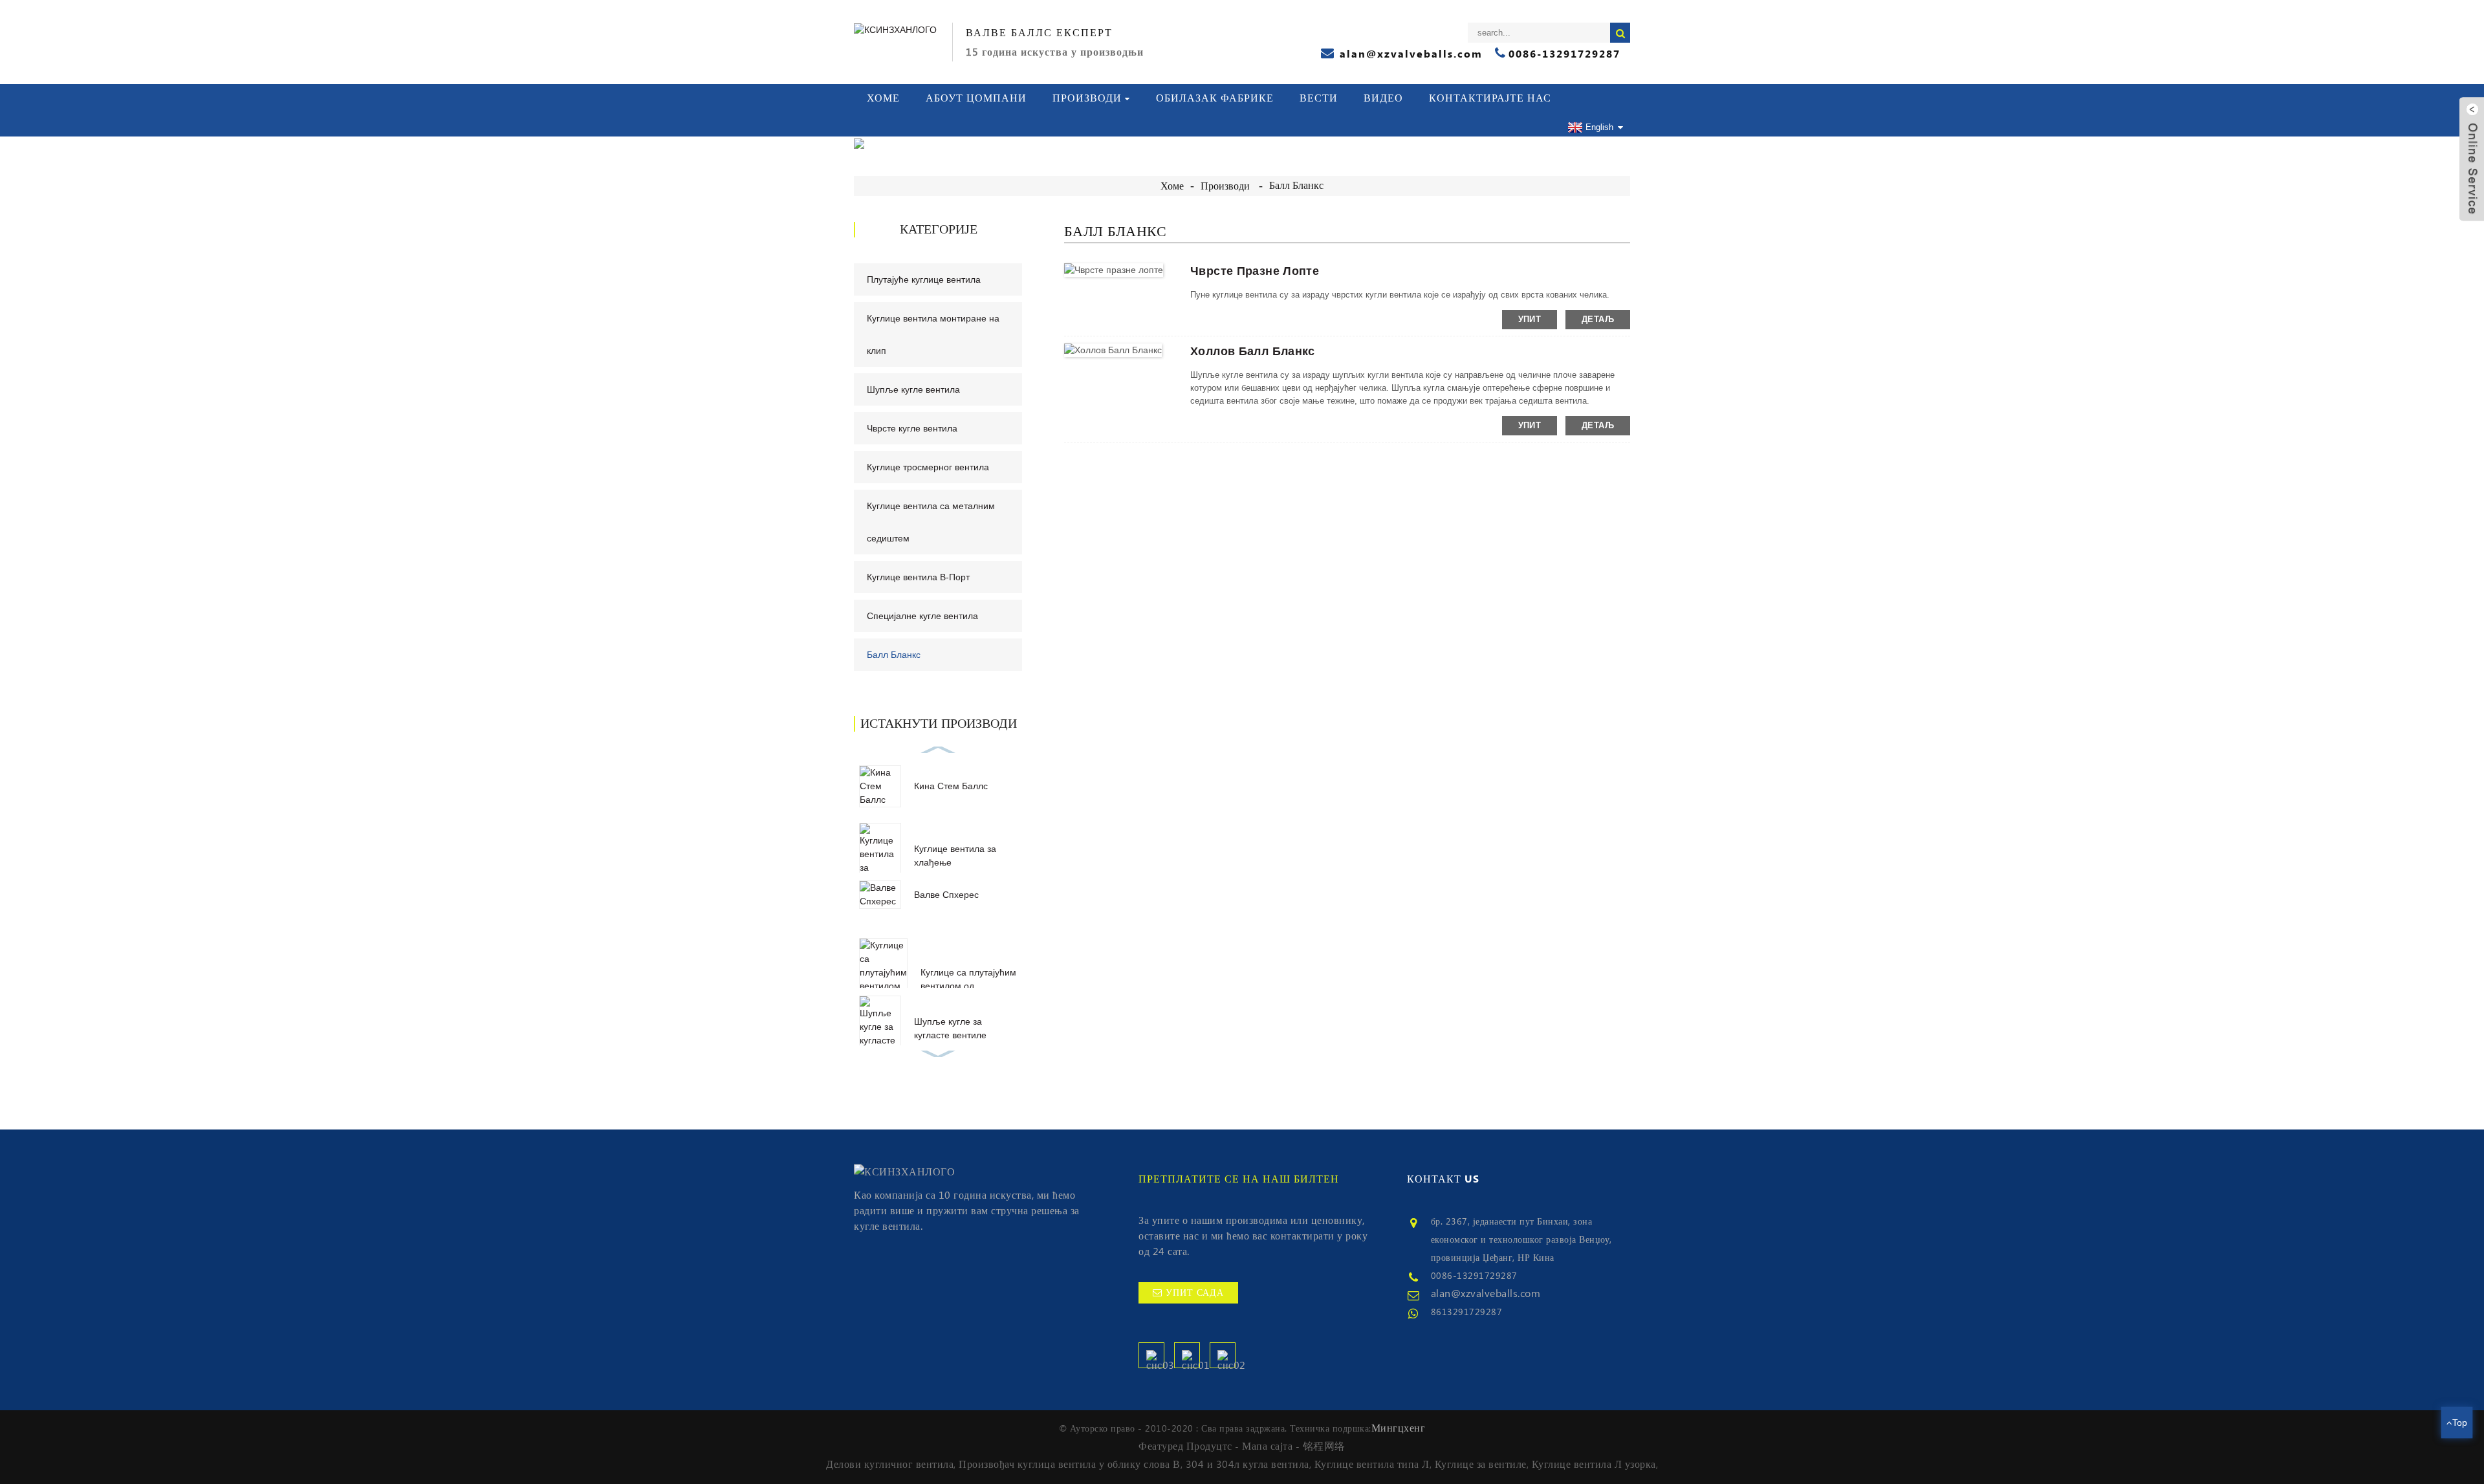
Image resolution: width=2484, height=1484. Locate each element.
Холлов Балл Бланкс (1253, 351)
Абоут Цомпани (976, 98)
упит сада (1195, 1293)
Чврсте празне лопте (1255, 271)
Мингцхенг (1399, 1428)
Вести (1319, 98)
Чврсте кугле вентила (912, 428)
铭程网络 (1324, 1446)
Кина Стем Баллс (951, 786)
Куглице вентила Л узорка (1594, 1465)
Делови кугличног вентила (890, 1465)
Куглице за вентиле (1481, 1465)
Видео (1383, 98)
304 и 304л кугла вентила (1247, 1465)
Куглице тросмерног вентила (928, 467)
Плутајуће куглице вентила (924, 279)
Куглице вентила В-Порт (918, 577)
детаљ (1598, 319)
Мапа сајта (1267, 1446)
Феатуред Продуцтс (1185, 1446)
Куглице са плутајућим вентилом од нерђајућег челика (968, 986)
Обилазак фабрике (1215, 98)
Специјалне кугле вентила (922, 616)
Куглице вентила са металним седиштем (931, 522)
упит (1530, 319)
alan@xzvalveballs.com (1486, 1294)
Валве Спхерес (946, 895)
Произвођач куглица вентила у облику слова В (1070, 1465)
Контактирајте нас (1490, 98)
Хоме (883, 98)
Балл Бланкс (1296, 186)
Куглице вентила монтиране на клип (933, 334)
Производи (1087, 98)
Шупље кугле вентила (913, 389)
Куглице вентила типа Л (1372, 1465)
